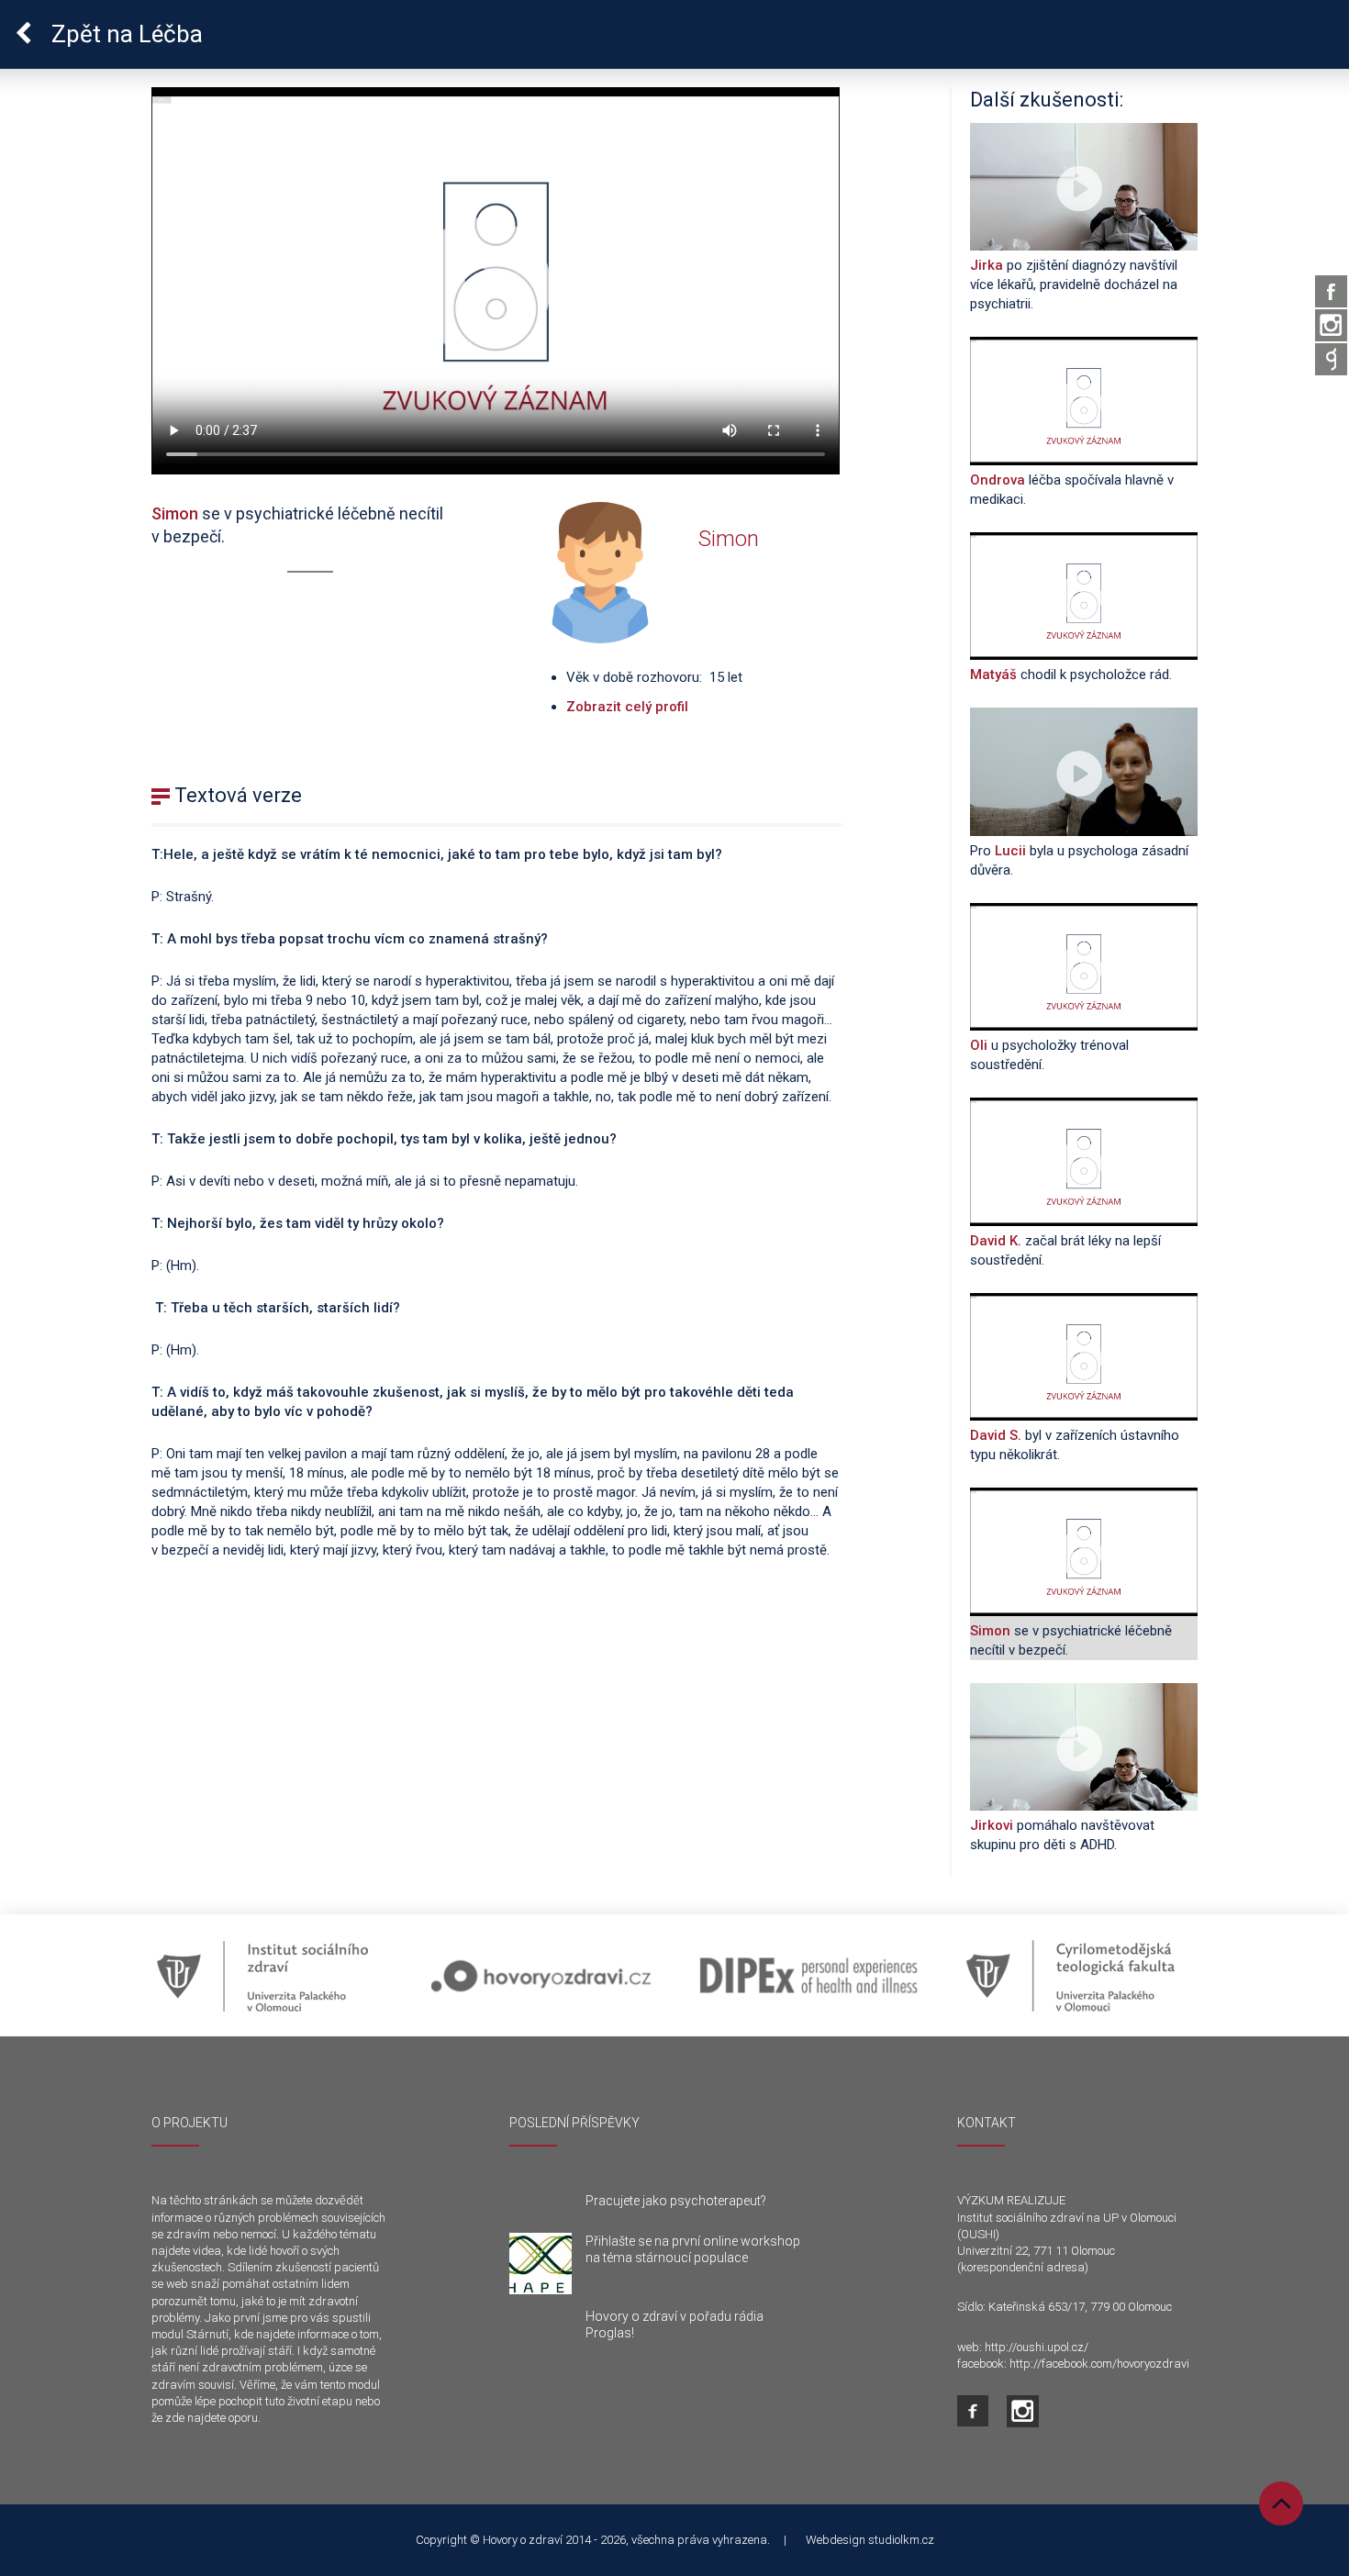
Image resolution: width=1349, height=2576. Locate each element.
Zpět (124, 34)
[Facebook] (1331, 291)
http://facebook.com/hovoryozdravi (1099, 2364)
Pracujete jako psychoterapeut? (676, 2201)
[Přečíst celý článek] (541, 2264)
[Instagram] (1331, 325)
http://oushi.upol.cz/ (1037, 2347)
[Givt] (1331, 359)
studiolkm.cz (901, 2540)
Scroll (1281, 2504)
